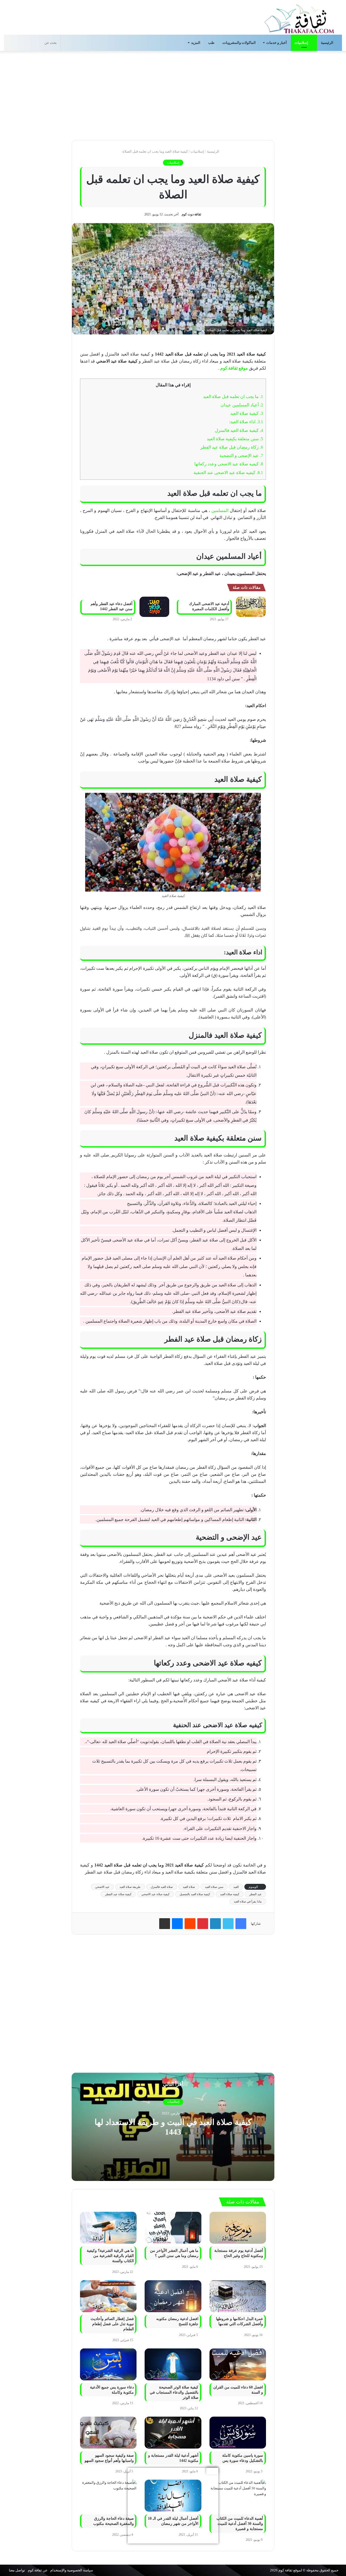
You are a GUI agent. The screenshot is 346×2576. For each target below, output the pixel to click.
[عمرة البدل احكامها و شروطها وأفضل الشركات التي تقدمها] (238, 2296)
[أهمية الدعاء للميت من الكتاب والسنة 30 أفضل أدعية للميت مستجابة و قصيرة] (238, 2496)
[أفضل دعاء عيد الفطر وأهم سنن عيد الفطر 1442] (154, 607)
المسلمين (220, 510)
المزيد (196, 43)
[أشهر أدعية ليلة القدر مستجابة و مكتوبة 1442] (173, 2433)
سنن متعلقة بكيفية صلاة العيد (235, 439)
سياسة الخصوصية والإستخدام (72, 2570)
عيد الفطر (255, 1894)
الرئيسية (327, 43)
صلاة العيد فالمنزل (162, 1887)
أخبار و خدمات (277, 43)
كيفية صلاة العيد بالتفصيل (195, 1894)
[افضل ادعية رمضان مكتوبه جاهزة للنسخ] (173, 2296)
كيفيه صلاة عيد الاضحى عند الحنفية (228, 473)
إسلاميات (302, 43)
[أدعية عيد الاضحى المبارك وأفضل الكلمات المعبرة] (251, 607)
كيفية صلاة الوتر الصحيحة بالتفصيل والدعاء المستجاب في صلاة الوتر (174, 2392)
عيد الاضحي (102, 1887)
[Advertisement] (173, 94)
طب (211, 43)
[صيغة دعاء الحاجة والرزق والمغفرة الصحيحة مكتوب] (108, 2496)
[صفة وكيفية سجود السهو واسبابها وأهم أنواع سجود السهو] (108, 2433)
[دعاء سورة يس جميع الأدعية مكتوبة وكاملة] (108, 2364)
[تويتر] (228, 1924)
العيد (236, 1887)
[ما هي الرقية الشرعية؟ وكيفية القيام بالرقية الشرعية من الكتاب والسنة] (108, 2228)
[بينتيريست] (203, 1924)
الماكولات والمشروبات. (239, 43)
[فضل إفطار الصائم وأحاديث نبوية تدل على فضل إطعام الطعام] (108, 2296)
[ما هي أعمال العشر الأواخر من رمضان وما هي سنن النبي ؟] (173, 2228)
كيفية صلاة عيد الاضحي (155, 1894)
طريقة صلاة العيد (130, 1887)
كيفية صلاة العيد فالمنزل (239, 430)
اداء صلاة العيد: (246, 422)
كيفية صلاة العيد (247, 413)
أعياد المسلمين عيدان (242, 405)
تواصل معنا (17, 2570)
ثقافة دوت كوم (191, 214)
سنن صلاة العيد (214, 1887)
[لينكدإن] (215, 1924)
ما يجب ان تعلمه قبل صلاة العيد (233, 397)
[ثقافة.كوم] (299, 18)
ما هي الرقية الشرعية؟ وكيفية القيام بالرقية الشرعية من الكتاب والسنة (110, 2256)
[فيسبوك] (241, 1924)
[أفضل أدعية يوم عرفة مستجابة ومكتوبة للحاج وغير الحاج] (238, 2228)
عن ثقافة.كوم (38, 2570)
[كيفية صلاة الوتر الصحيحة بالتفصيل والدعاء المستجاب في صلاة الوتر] (173, 2364)
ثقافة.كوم (285, 2570)
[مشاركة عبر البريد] (165, 1924)
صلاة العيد (189, 1887)
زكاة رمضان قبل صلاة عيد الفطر (232, 447)
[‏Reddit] (190, 1924)
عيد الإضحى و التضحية (241, 456)
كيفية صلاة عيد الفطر (118, 1894)
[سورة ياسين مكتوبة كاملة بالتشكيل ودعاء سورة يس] (238, 2433)
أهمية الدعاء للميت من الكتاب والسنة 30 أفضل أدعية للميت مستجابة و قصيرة (240, 2524)
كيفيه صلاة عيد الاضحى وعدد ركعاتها (229, 464)
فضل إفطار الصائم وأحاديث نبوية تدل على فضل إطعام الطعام (112, 2324)
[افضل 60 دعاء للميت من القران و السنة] (238, 2364)
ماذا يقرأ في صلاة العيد (248, 1901)
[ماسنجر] (177, 1924)
